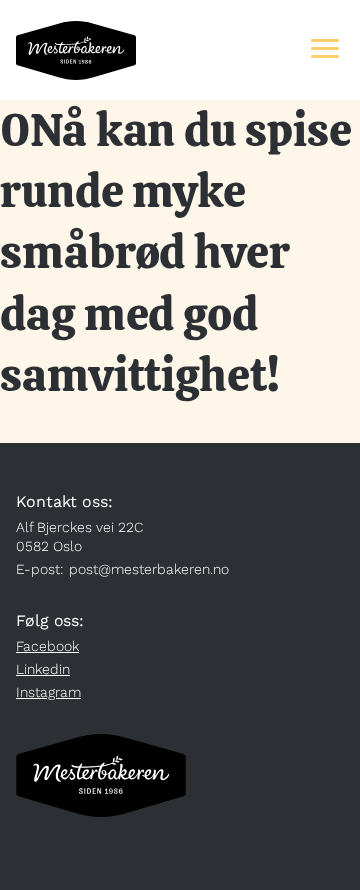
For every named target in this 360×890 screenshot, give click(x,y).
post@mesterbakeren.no (149, 569)
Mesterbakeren (76, 50)
